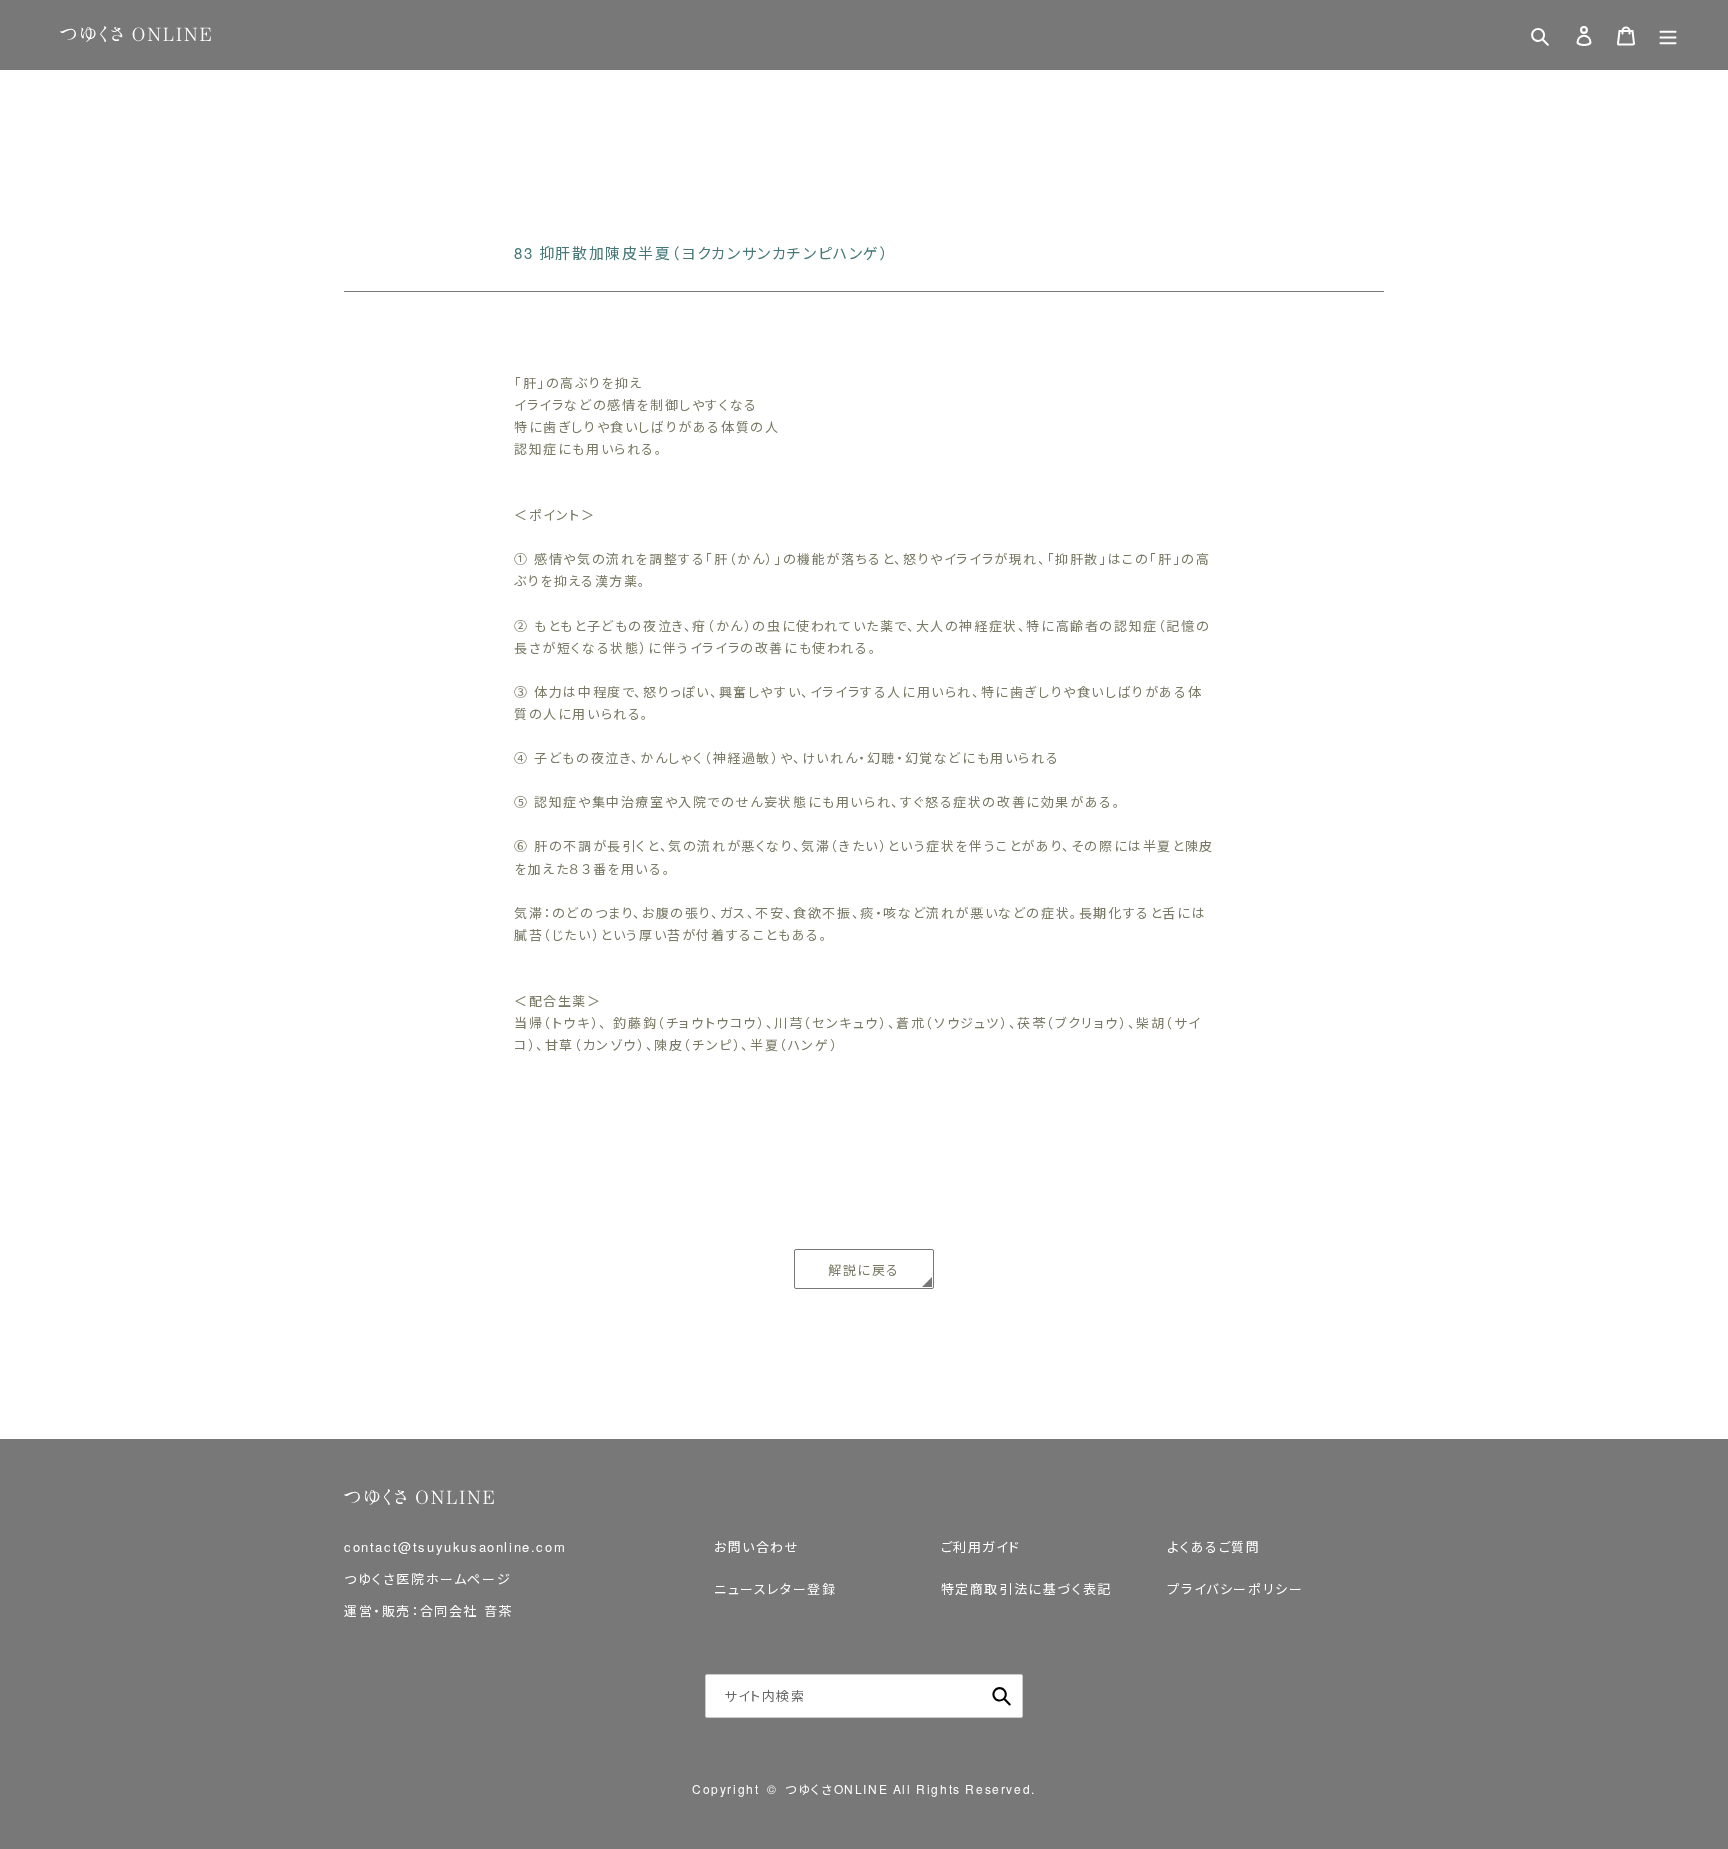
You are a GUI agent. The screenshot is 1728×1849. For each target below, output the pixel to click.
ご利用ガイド (981, 1546)
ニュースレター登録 (775, 1588)
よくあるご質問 (1213, 1546)
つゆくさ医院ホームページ (427, 1578)
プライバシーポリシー (1235, 1588)
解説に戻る (864, 1269)
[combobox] (864, 1696)
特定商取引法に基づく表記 (1026, 1588)
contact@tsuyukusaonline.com (455, 1546)
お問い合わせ (757, 1546)
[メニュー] (1668, 35)
